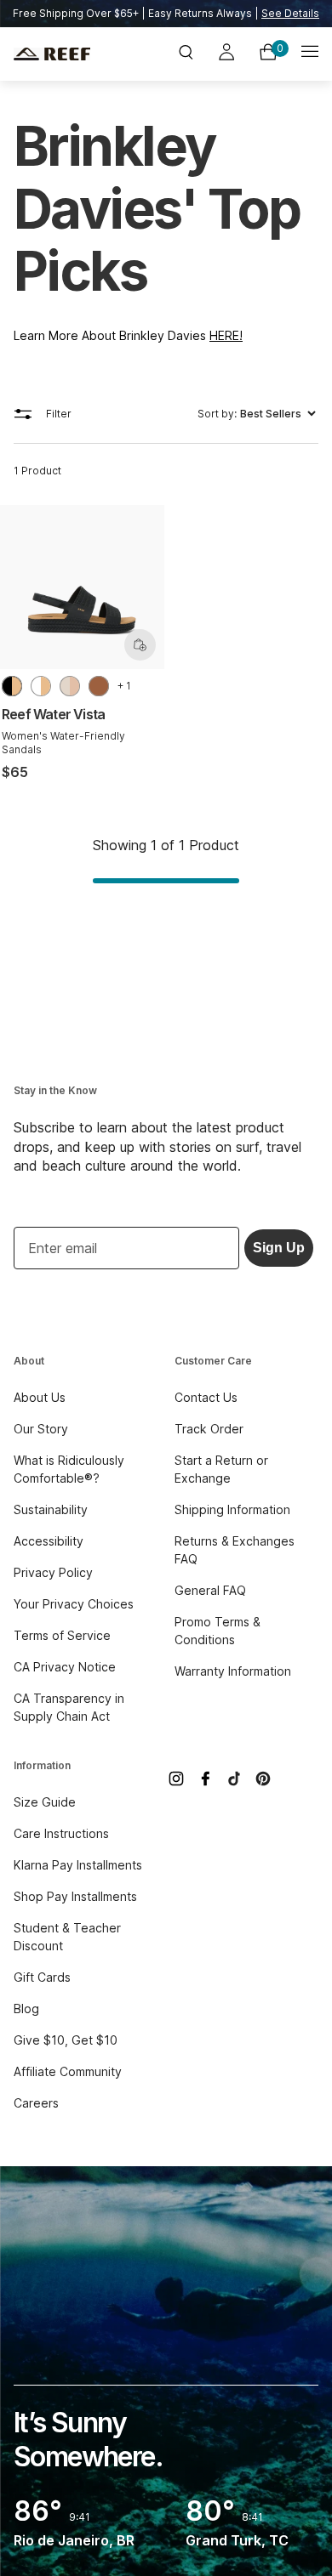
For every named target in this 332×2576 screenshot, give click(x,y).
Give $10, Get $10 (66, 2040)
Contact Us (206, 1397)
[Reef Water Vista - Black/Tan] (12, 686)
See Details (290, 13)
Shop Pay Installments (75, 1896)
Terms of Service (62, 1635)
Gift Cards (42, 1977)
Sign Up (279, 1248)
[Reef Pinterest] (263, 1779)
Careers (36, 2103)
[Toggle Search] (186, 54)
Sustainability (51, 1509)
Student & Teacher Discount (67, 1937)
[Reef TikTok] (234, 1779)
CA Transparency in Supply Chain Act (69, 1707)
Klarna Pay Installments (78, 1865)
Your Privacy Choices (74, 1604)
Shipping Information (232, 1509)
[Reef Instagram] (176, 1779)
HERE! (226, 335)
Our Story (41, 1429)
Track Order (209, 1429)
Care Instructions (61, 1833)
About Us (40, 1397)
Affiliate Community (68, 2071)
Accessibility (49, 1541)
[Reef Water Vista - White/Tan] (41, 686)
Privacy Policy (53, 1572)
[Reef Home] (64, 54)
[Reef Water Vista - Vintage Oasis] (70, 686)
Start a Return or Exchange (221, 1469)
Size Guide (45, 1802)
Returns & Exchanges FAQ (235, 1550)
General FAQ (210, 1590)
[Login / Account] (226, 54)
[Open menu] (310, 54)
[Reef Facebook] (205, 1779)
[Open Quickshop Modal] (140, 645)
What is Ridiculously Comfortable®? (69, 1469)
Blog (26, 2009)
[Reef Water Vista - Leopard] (99, 686)
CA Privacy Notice (65, 1667)
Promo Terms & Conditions (218, 1631)
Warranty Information (233, 1671)
